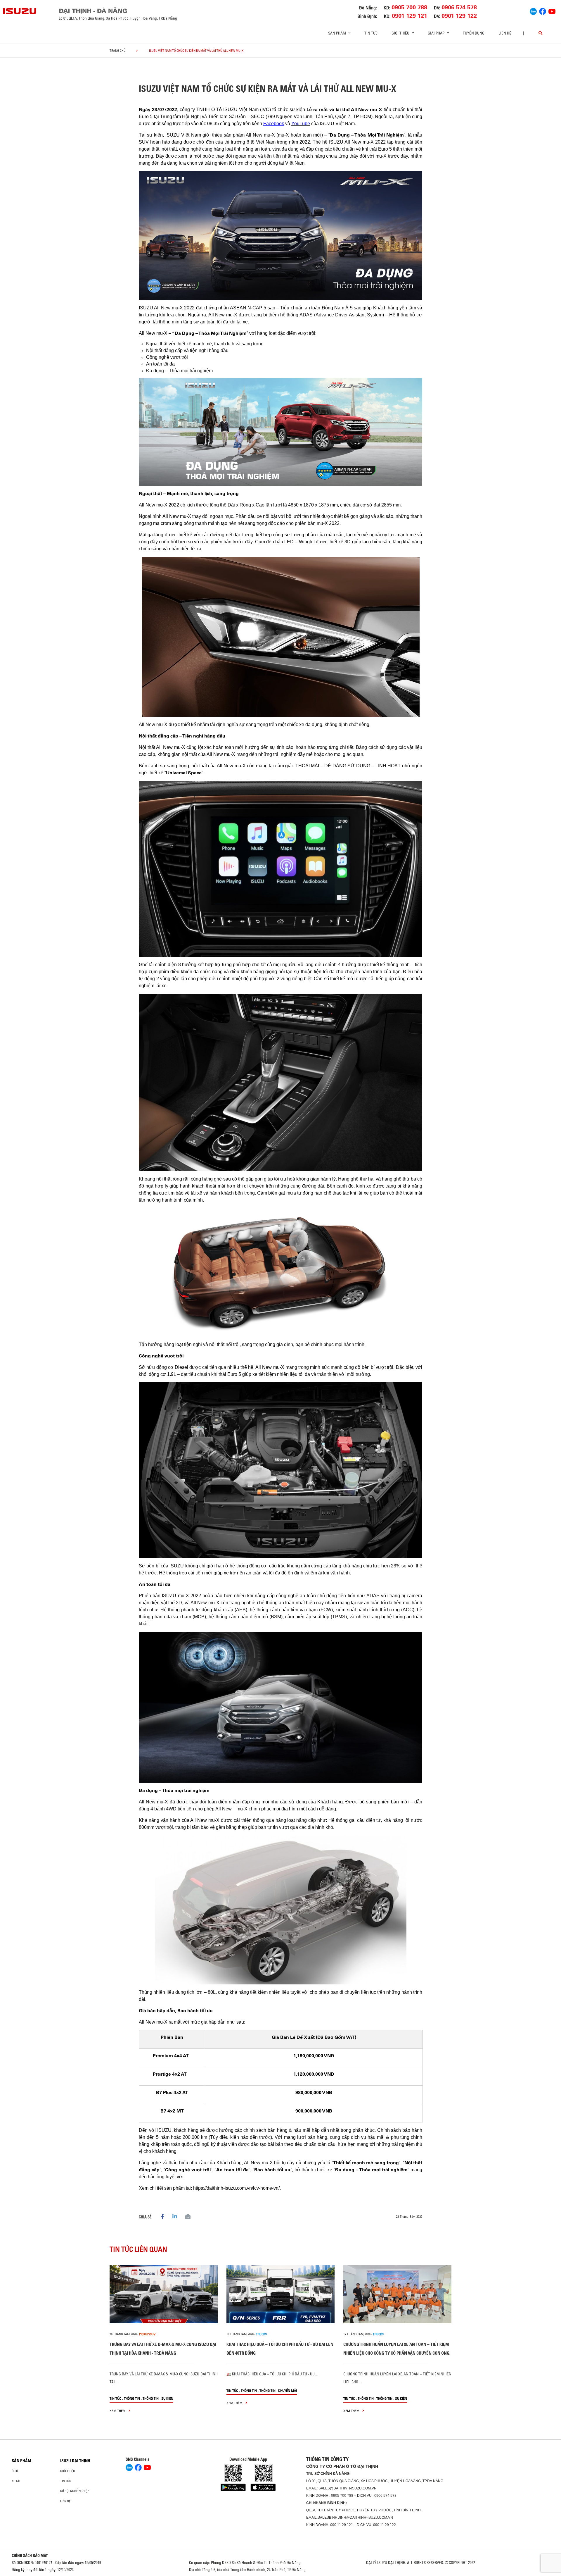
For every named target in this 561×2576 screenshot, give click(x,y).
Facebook (274, 124)
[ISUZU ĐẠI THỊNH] (20, 11)
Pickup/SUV (147, 2334)
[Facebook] (543, 11)
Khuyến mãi (288, 2390)
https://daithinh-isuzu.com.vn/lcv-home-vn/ (236, 2188)
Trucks (261, 2334)
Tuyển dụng (474, 33)
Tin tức (371, 33)
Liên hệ (505, 33)
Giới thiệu (68, 2471)
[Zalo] (533, 11)
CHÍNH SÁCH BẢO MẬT (30, 2556)
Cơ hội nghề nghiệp (75, 2491)
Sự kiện (167, 2398)
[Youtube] (552, 11)
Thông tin (132, 2398)
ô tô (15, 2471)
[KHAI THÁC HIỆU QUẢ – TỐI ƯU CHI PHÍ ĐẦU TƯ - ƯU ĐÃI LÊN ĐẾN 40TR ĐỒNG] (280, 2294)
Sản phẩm (21, 2461)
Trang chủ (118, 51)
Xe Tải (16, 2481)
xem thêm (118, 2411)
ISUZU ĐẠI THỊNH (75, 2461)
